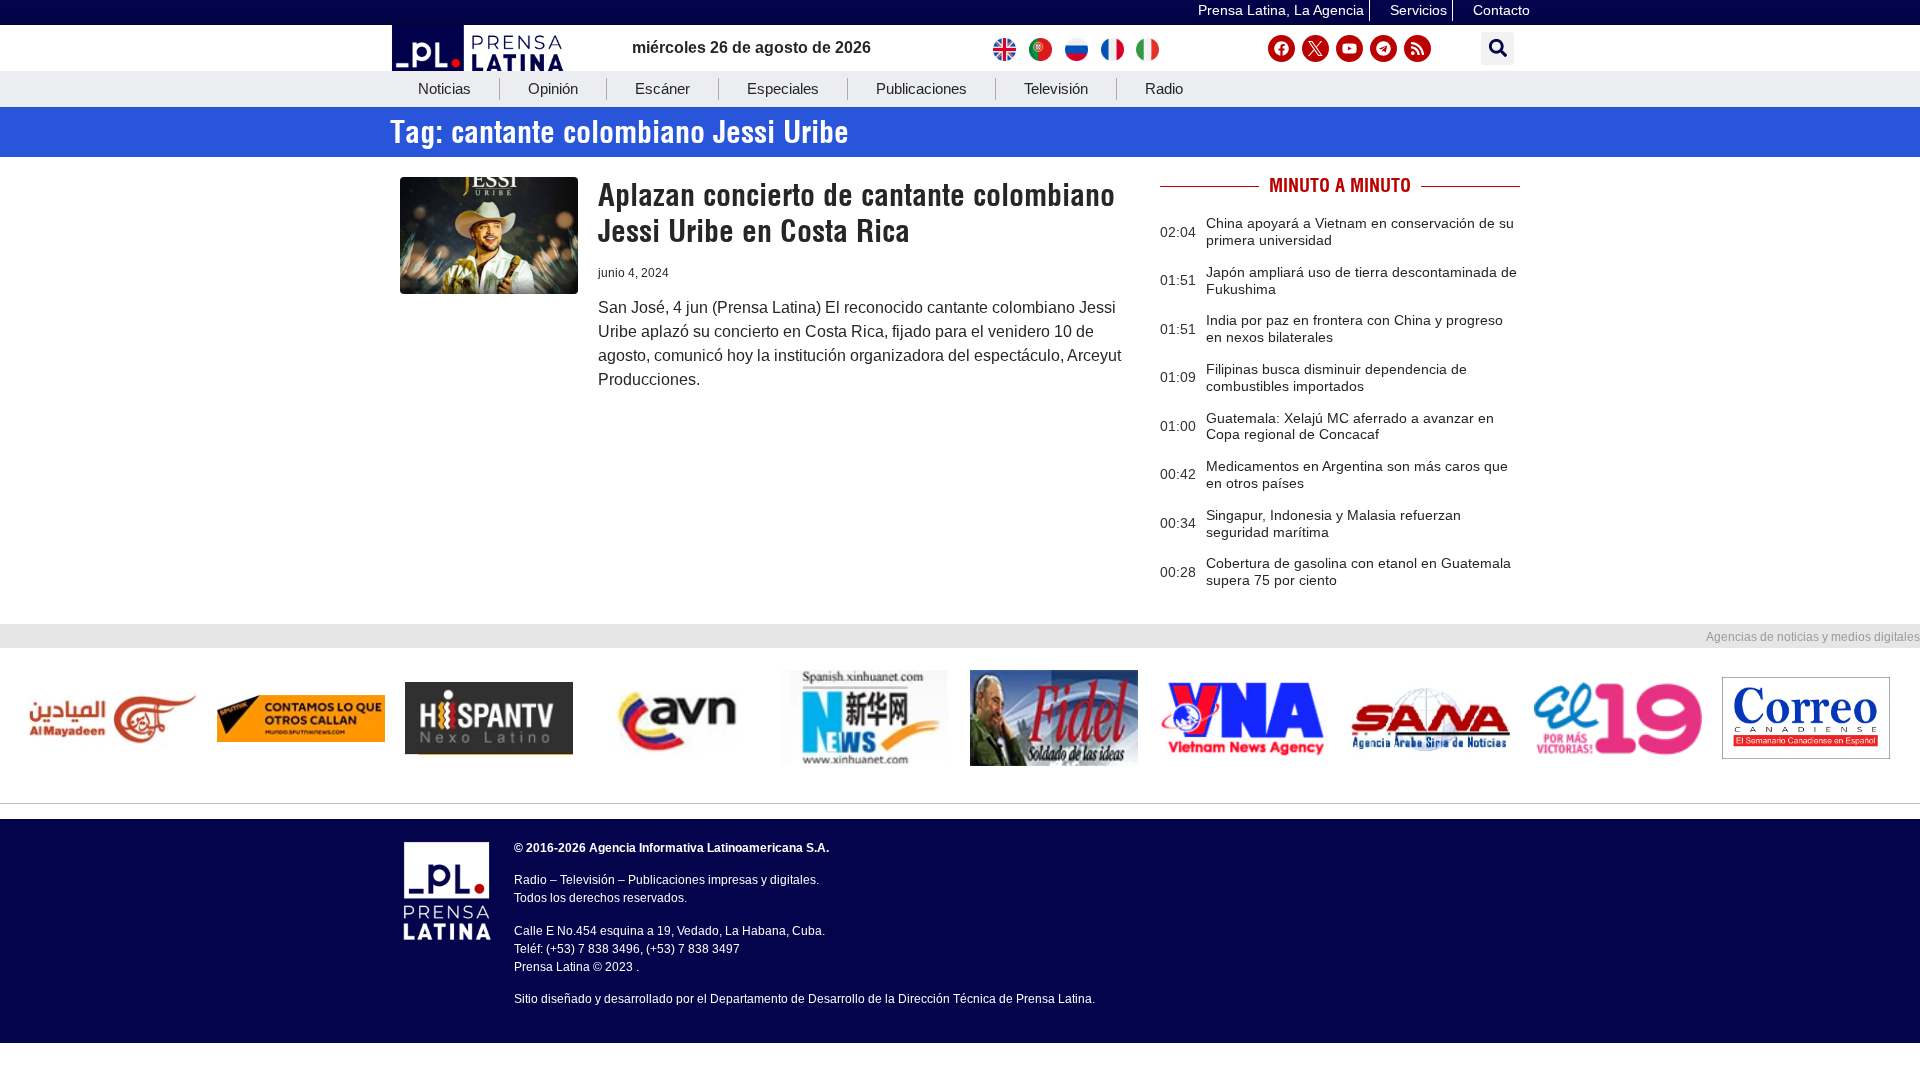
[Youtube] (1349, 48)
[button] (1497, 48)
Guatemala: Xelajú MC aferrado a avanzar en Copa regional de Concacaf (1350, 426)
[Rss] (1417, 48)
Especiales (783, 88)
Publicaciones (921, 88)
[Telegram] (1383, 48)
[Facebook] (1281, 48)
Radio (1164, 88)
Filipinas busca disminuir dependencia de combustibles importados (1336, 377)
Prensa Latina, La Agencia (1281, 10)
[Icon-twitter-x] (1315, 48)
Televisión (1056, 88)
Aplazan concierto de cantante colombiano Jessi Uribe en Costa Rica (856, 213)
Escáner (662, 88)
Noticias (444, 88)
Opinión (553, 88)
